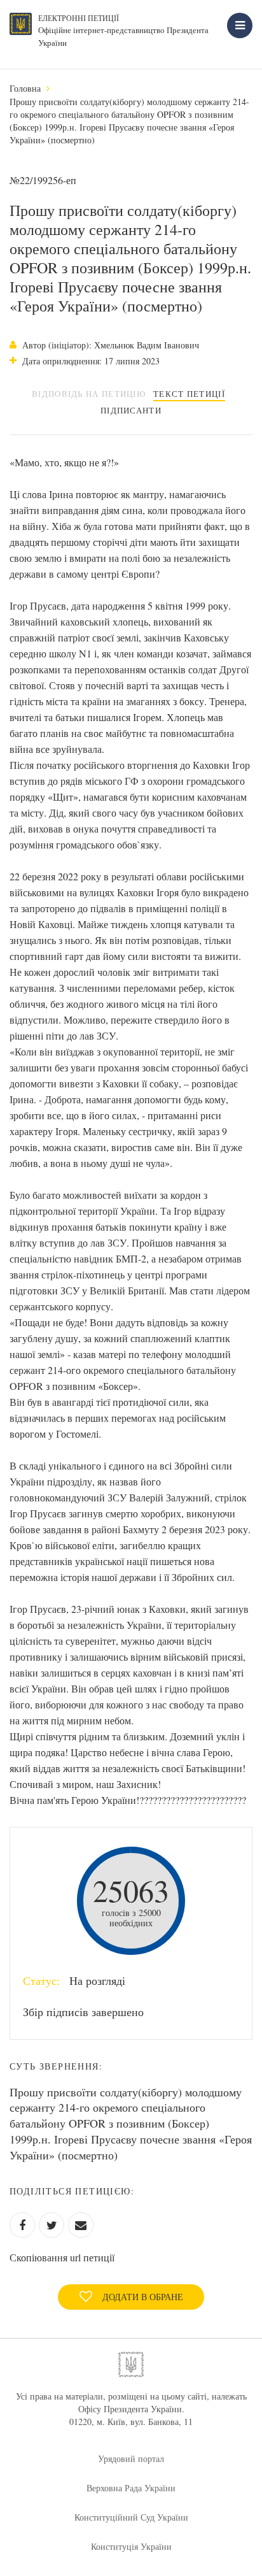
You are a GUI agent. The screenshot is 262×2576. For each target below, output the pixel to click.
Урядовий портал (131, 2458)
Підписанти (131, 410)
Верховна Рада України (131, 2488)
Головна (25, 88)
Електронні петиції (79, 18)
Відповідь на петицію (89, 394)
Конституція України (131, 2546)
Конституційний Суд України (131, 2517)
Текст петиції (189, 394)
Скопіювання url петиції (62, 2257)
